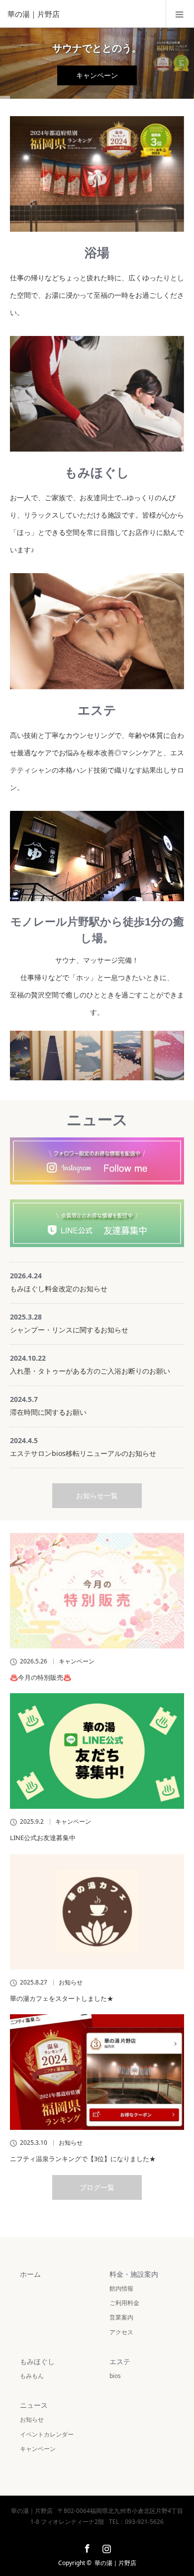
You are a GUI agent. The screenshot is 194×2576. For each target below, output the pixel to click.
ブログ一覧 (97, 2187)
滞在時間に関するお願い (48, 1412)
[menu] (180, 14)
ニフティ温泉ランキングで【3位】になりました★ (83, 2159)
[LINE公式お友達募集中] (97, 1751)
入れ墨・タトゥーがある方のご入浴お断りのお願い (90, 1371)
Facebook (86, 2547)
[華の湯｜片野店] (82, 14)
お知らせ (71, 1982)
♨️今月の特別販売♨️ (41, 1677)
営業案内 (121, 2317)
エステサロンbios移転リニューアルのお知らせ (83, 1453)
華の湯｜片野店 (115, 2563)
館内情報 (121, 2288)
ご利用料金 (124, 2303)
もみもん (32, 2376)
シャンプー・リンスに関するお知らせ (69, 1330)
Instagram (105, 2547)
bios (115, 2376)
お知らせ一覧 (97, 1495)
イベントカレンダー (47, 2434)
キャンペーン (97, 75)
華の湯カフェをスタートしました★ (62, 1998)
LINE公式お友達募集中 (43, 1838)
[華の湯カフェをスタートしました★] (97, 1912)
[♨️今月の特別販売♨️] (97, 1591)
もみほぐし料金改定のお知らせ (59, 1288)
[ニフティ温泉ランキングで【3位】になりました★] (97, 2072)
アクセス (121, 2332)
